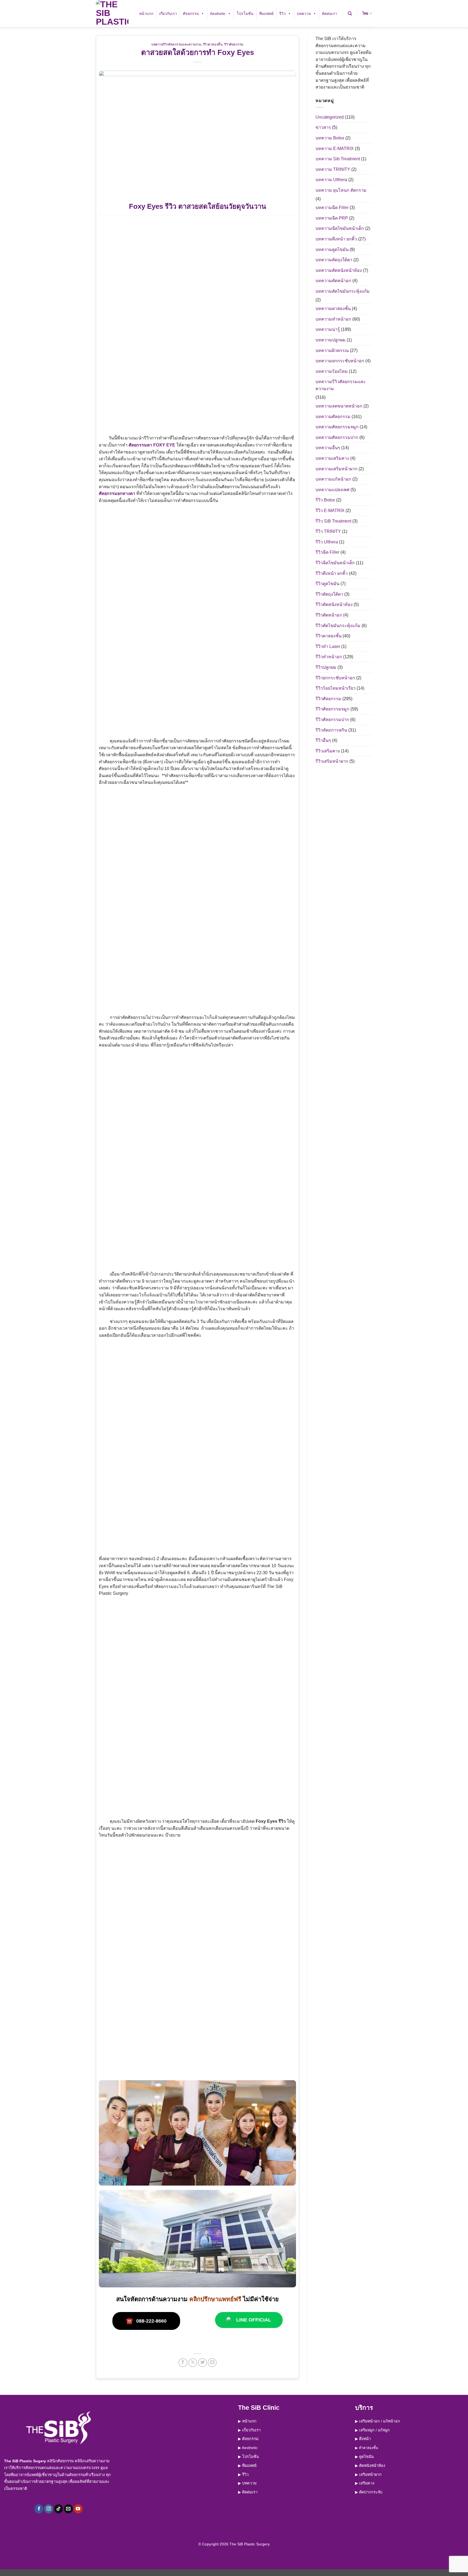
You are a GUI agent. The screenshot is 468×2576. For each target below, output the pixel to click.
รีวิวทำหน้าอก (329, 657)
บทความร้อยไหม (332, 371)
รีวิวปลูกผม (326, 667)
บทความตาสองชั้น (333, 309)
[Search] (350, 14)
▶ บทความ (247, 2483)
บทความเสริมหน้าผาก (337, 469)
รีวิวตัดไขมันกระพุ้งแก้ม (338, 626)
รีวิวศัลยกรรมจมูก (332, 709)
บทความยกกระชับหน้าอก (340, 361)
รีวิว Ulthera (327, 542)
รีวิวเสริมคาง (328, 751)
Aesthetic (218, 14)
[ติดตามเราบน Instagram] (49, 2509)
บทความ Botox (330, 138)
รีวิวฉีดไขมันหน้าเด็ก (335, 563)
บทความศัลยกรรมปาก (337, 437)
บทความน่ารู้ (328, 329)
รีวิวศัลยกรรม (234, 44)
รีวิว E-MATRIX (330, 511)
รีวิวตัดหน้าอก (329, 615)
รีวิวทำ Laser (328, 646)
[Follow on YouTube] (78, 2509)
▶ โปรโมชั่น (248, 2457)
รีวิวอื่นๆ (323, 740)
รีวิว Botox (325, 500)
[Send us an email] (68, 2509)
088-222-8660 (146, 2321)
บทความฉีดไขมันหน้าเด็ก (340, 228)
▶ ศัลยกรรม (248, 2439)
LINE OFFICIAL (254, 2320)
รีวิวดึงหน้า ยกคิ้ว (332, 573)
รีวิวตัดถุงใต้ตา (329, 594)
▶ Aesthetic (248, 2448)
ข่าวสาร (323, 127)
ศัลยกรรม (191, 14)
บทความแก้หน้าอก (333, 479)
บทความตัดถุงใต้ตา (334, 260)
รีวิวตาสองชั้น (213, 44)
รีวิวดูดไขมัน (327, 584)
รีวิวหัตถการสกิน (331, 730)
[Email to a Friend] (212, 2363)
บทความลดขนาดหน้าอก (339, 406)
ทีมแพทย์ (266, 14)
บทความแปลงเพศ (332, 490)
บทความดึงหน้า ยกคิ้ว (336, 239)
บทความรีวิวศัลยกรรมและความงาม (176, 44)
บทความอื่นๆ (328, 448)
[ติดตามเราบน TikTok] (59, 2509)
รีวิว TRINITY (328, 531)
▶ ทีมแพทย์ (247, 2466)
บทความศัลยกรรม (333, 417)
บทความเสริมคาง (332, 458)
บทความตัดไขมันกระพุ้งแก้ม (343, 291)
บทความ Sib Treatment (338, 159)
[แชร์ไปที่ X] (193, 2363)
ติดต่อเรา (330, 14)
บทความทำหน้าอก (333, 319)
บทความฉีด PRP (332, 218)
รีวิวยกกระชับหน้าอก (335, 678)
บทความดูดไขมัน (332, 250)
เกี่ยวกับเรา (168, 14)
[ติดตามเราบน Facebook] (39, 2509)
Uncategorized (330, 117)
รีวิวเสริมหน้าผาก (332, 761)
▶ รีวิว (243, 2474)
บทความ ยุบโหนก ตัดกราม (341, 190)
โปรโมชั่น (245, 14)
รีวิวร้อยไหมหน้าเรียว (336, 688)
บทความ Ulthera (331, 180)
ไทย (365, 13)
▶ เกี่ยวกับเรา (249, 2430)
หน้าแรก (146, 14)
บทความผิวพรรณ (332, 350)
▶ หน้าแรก (247, 2421)
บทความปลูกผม (331, 340)
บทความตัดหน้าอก (333, 281)
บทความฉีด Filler (332, 208)
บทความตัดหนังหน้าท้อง (339, 270)
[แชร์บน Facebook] (183, 2363)
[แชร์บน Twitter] (202, 2363)
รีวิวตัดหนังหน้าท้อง (334, 604)
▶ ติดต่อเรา (248, 2492)
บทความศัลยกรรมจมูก (337, 427)
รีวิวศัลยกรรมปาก (332, 720)
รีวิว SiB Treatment (333, 521)
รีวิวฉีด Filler (327, 552)
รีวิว (282, 14)
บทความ (304, 14)
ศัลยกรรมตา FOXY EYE (152, 445)
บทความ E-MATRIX (335, 149)
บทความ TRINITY (333, 169)
